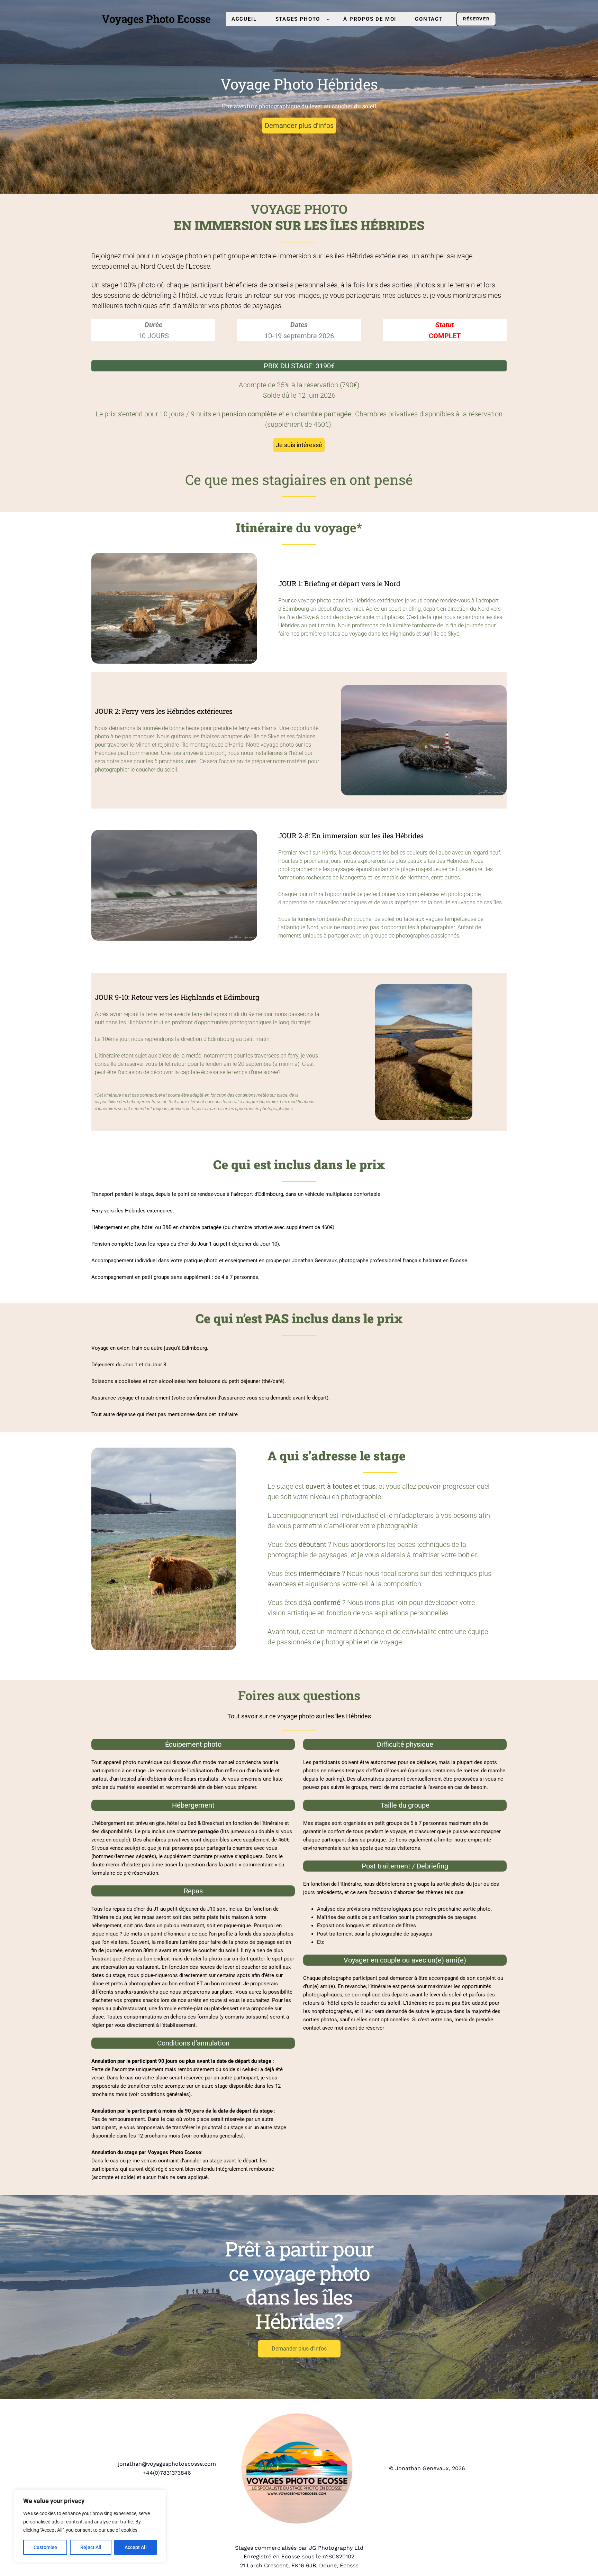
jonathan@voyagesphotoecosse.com (167, 2464)
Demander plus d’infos (299, 126)
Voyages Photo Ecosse (156, 19)
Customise (45, 2547)
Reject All (91, 2547)
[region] (90, 2526)
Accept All (136, 2547)
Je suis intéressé (299, 445)
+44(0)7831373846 (167, 2473)
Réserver (476, 19)
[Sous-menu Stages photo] (328, 19)
